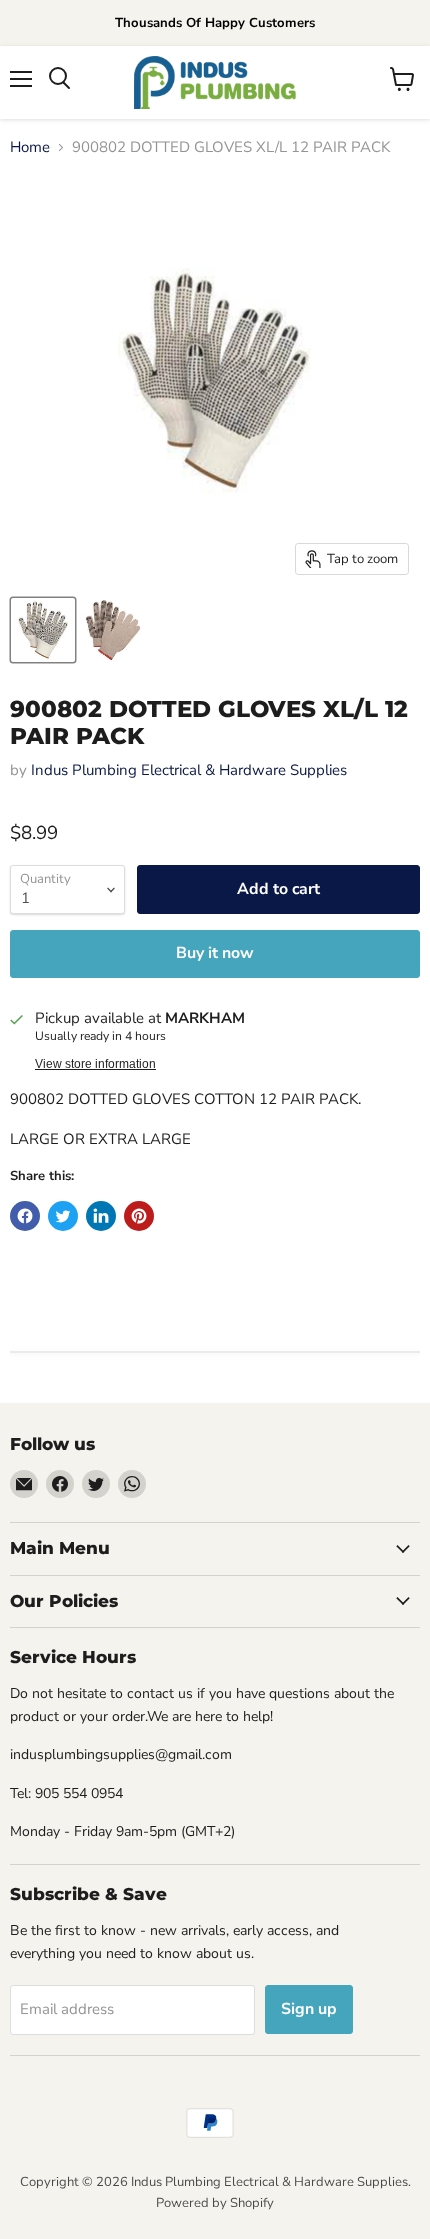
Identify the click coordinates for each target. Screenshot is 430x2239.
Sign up (309, 2009)
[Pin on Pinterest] (139, 1216)
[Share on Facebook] (25, 1216)
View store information (95, 1064)
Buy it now (215, 953)
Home (30, 147)
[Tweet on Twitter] (63, 1216)
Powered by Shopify (215, 2203)
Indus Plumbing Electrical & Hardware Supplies (189, 770)
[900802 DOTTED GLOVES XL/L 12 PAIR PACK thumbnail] (43, 630)
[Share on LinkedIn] (101, 1216)
